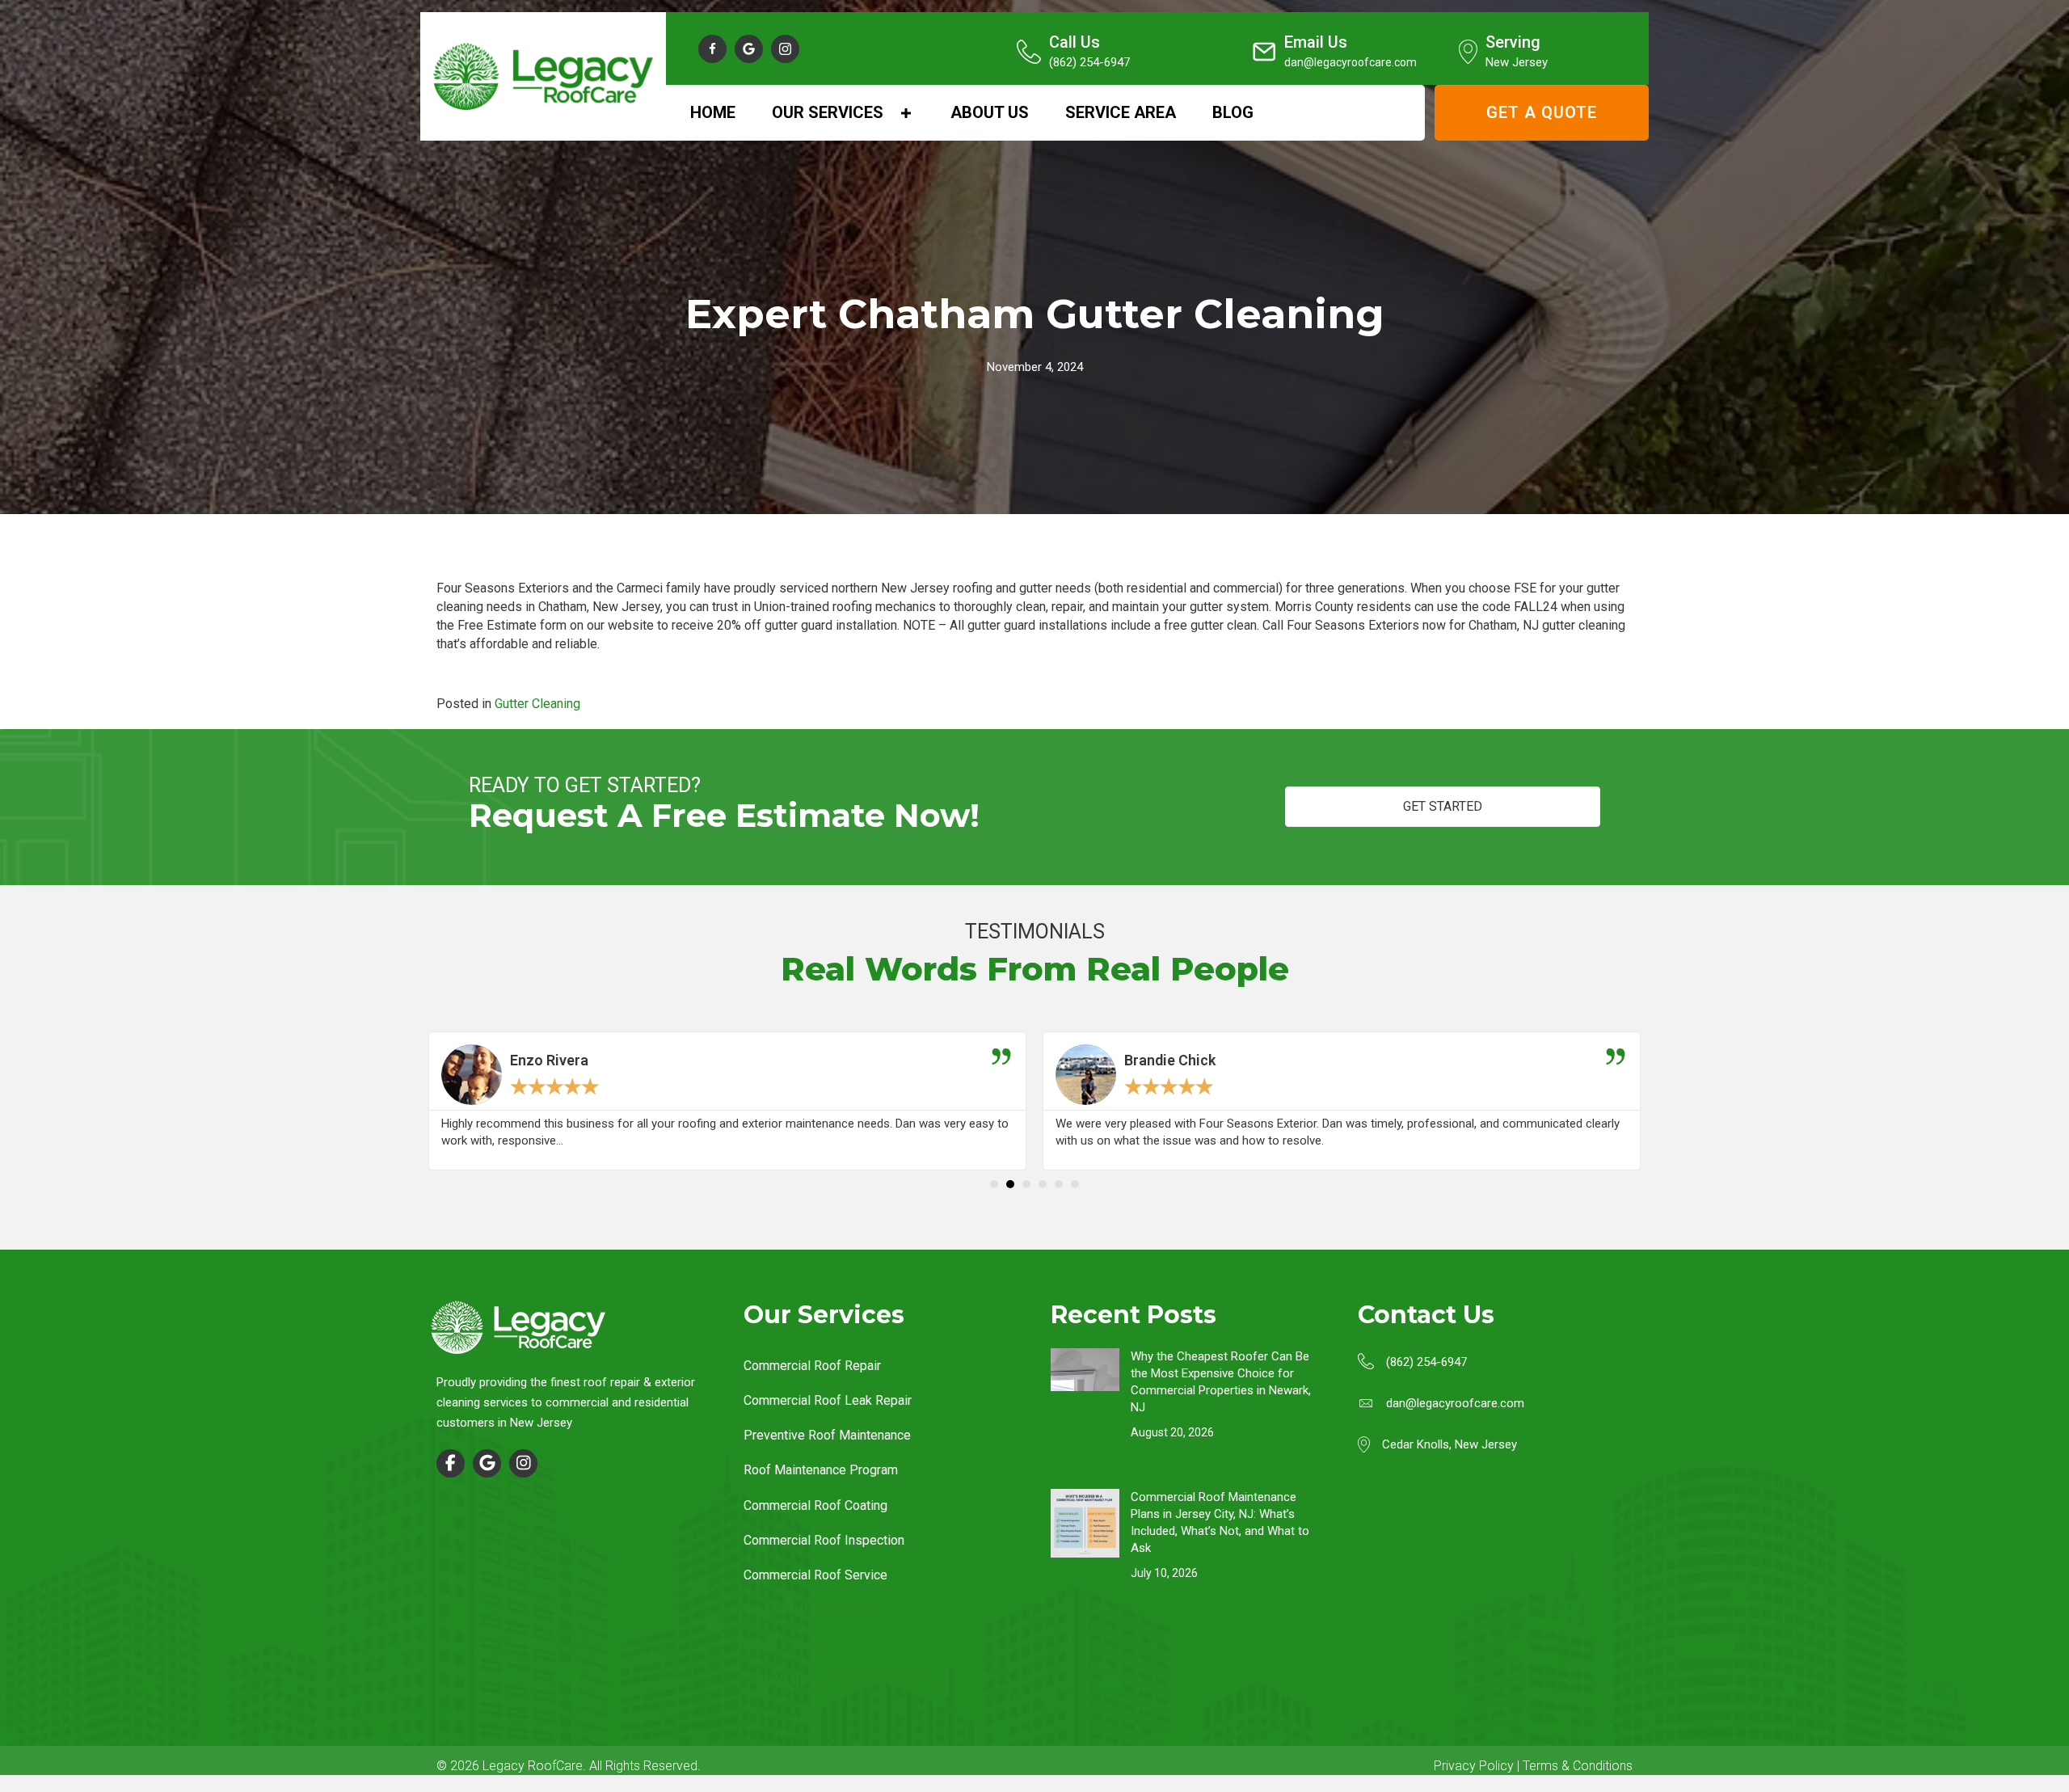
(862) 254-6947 (1426, 1362)
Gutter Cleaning (537, 704)
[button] (712, 49)
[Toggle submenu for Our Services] (906, 113)
